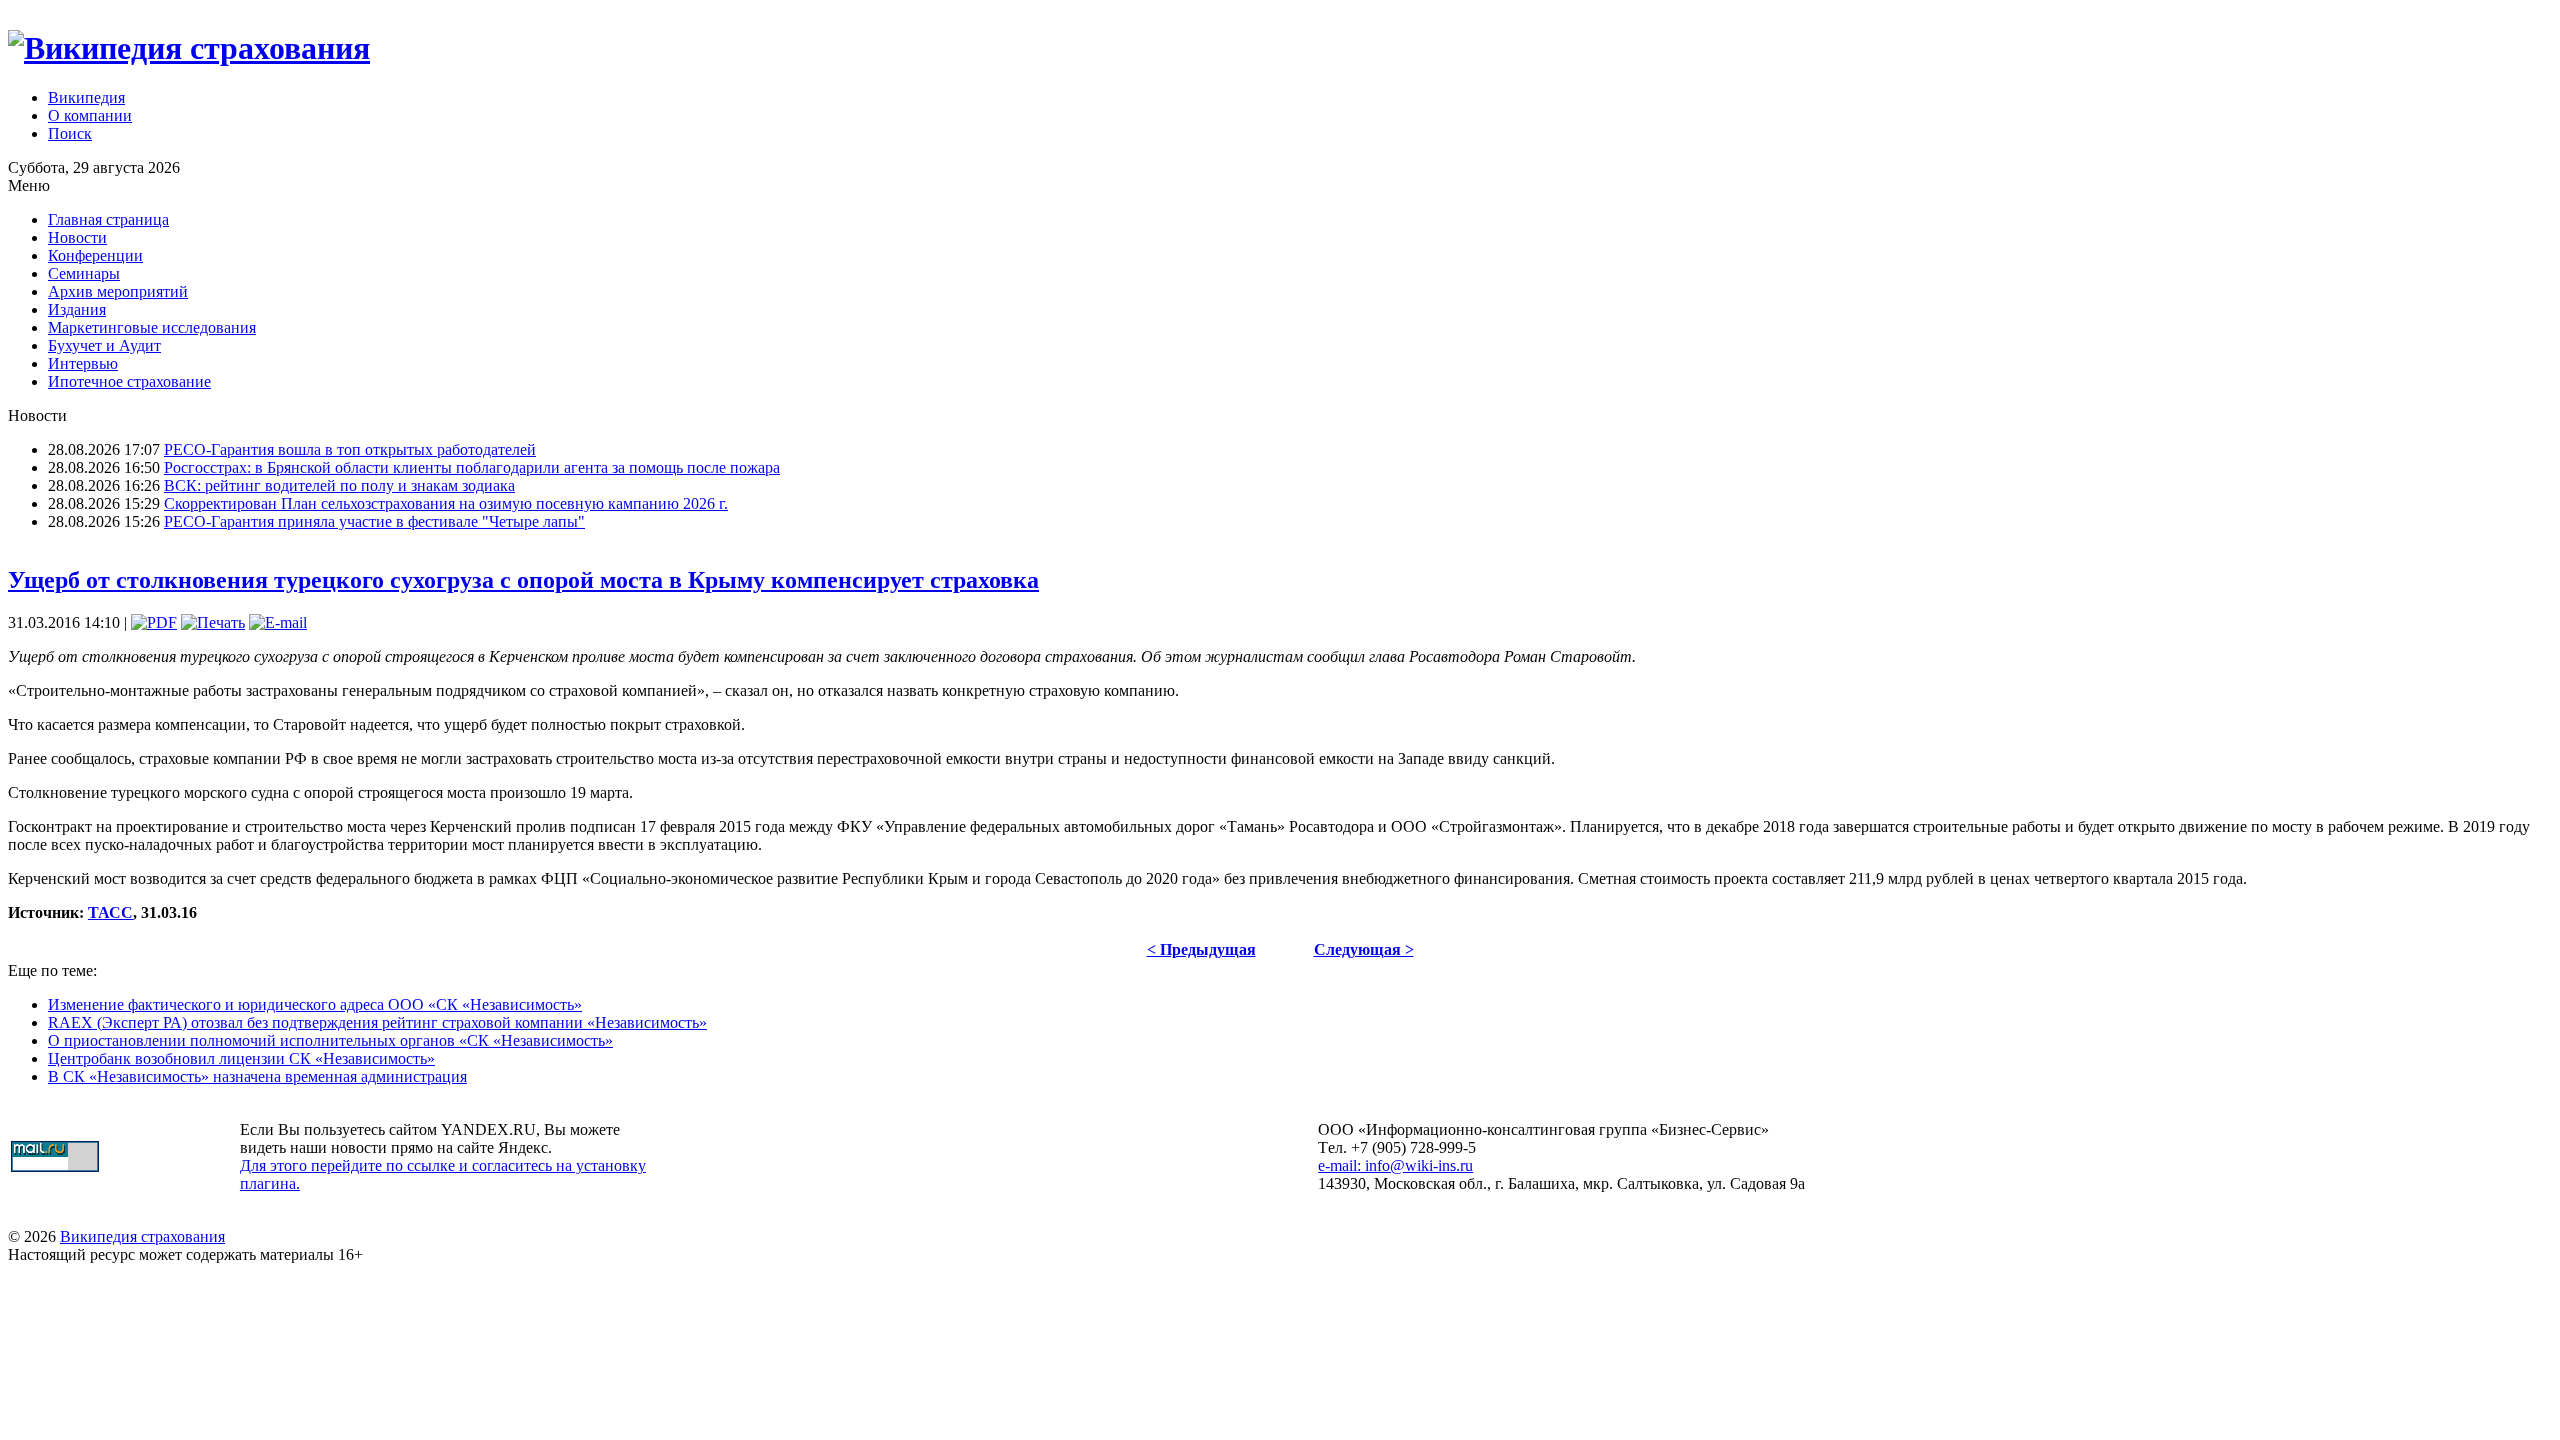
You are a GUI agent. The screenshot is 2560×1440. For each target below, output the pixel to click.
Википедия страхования (142, 1236)
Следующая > (1364, 949)
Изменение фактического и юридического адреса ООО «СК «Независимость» (315, 1004)
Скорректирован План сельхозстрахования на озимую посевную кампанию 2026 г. (446, 503)
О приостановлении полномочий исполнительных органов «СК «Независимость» (330, 1040)
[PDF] (154, 622)
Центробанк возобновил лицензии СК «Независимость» (241, 1058)
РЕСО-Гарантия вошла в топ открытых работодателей (350, 449)
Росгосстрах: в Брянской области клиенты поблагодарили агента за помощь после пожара (472, 467)
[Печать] (213, 622)
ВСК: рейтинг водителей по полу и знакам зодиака (339, 485)
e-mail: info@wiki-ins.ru (1395, 1165)
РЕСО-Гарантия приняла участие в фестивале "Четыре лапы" (374, 521)
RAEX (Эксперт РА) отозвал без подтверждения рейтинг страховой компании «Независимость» (377, 1022)
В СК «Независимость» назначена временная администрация (257, 1076)
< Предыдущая (1201, 949)
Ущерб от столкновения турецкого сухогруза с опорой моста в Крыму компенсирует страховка (523, 580)
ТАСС (110, 912)
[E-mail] (278, 622)
